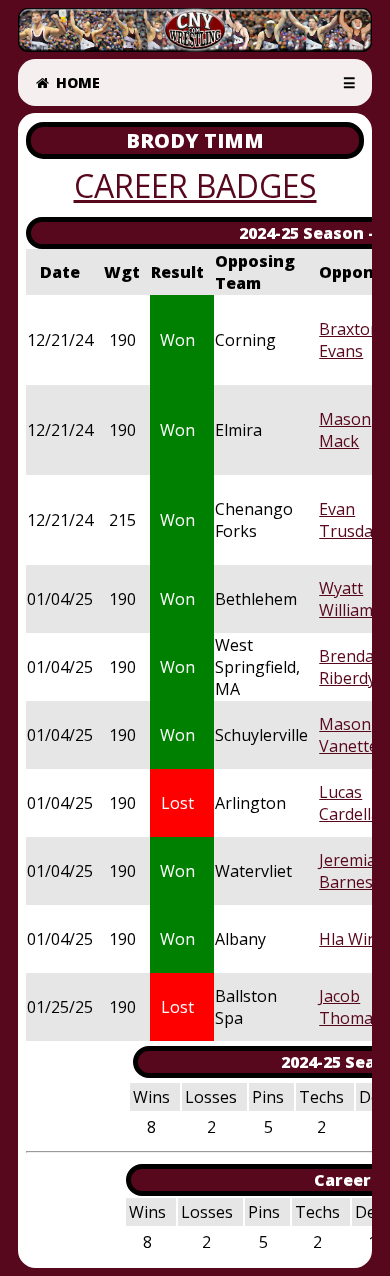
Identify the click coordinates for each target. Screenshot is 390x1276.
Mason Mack (345, 430)
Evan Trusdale (352, 520)
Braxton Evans (349, 340)
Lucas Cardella (349, 803)
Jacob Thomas (350, 1007)
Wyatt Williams (350, 599)
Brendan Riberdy (351, 667)
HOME (76, 82)
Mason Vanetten (353, 735)
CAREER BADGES (195, 185)
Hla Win (348, 939)
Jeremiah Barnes (352, 871)
